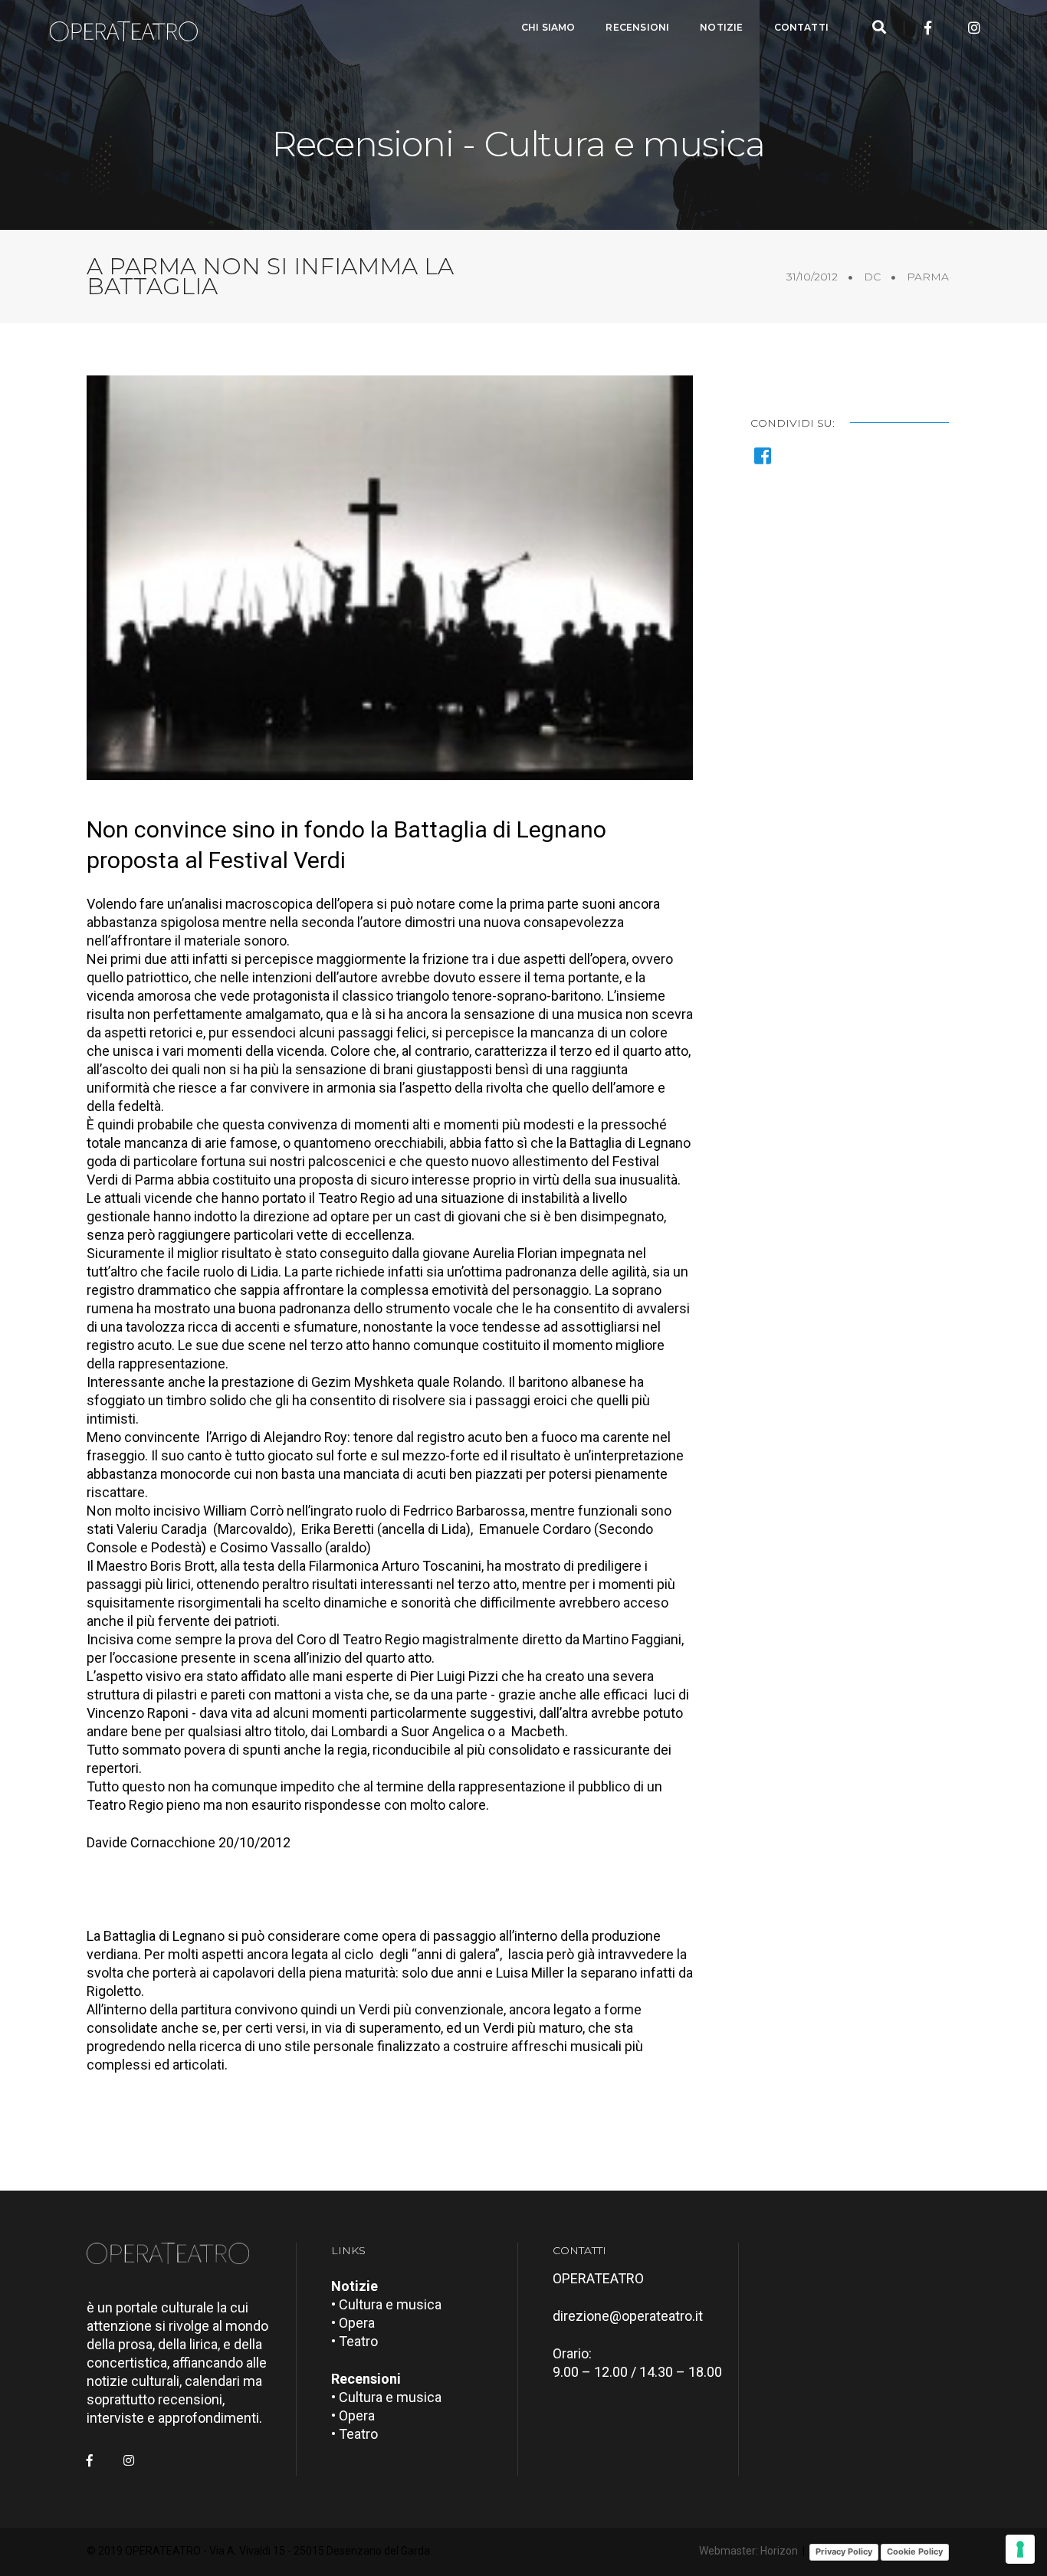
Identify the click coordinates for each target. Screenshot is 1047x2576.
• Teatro (354, 2341)
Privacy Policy (844, 2551)
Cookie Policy (915, 2551)
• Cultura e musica (386, 2304)
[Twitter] (951, 28)
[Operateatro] (130, 28)
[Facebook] (928, 28)
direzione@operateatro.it (628, 2316)
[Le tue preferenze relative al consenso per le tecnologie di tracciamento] (1020, 2549)
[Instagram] (974, 28)
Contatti (801, 27)
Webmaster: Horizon (748, 2551)
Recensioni (637, 27)
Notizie (721, 27)
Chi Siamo (548, 27)
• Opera (353, 2323)
